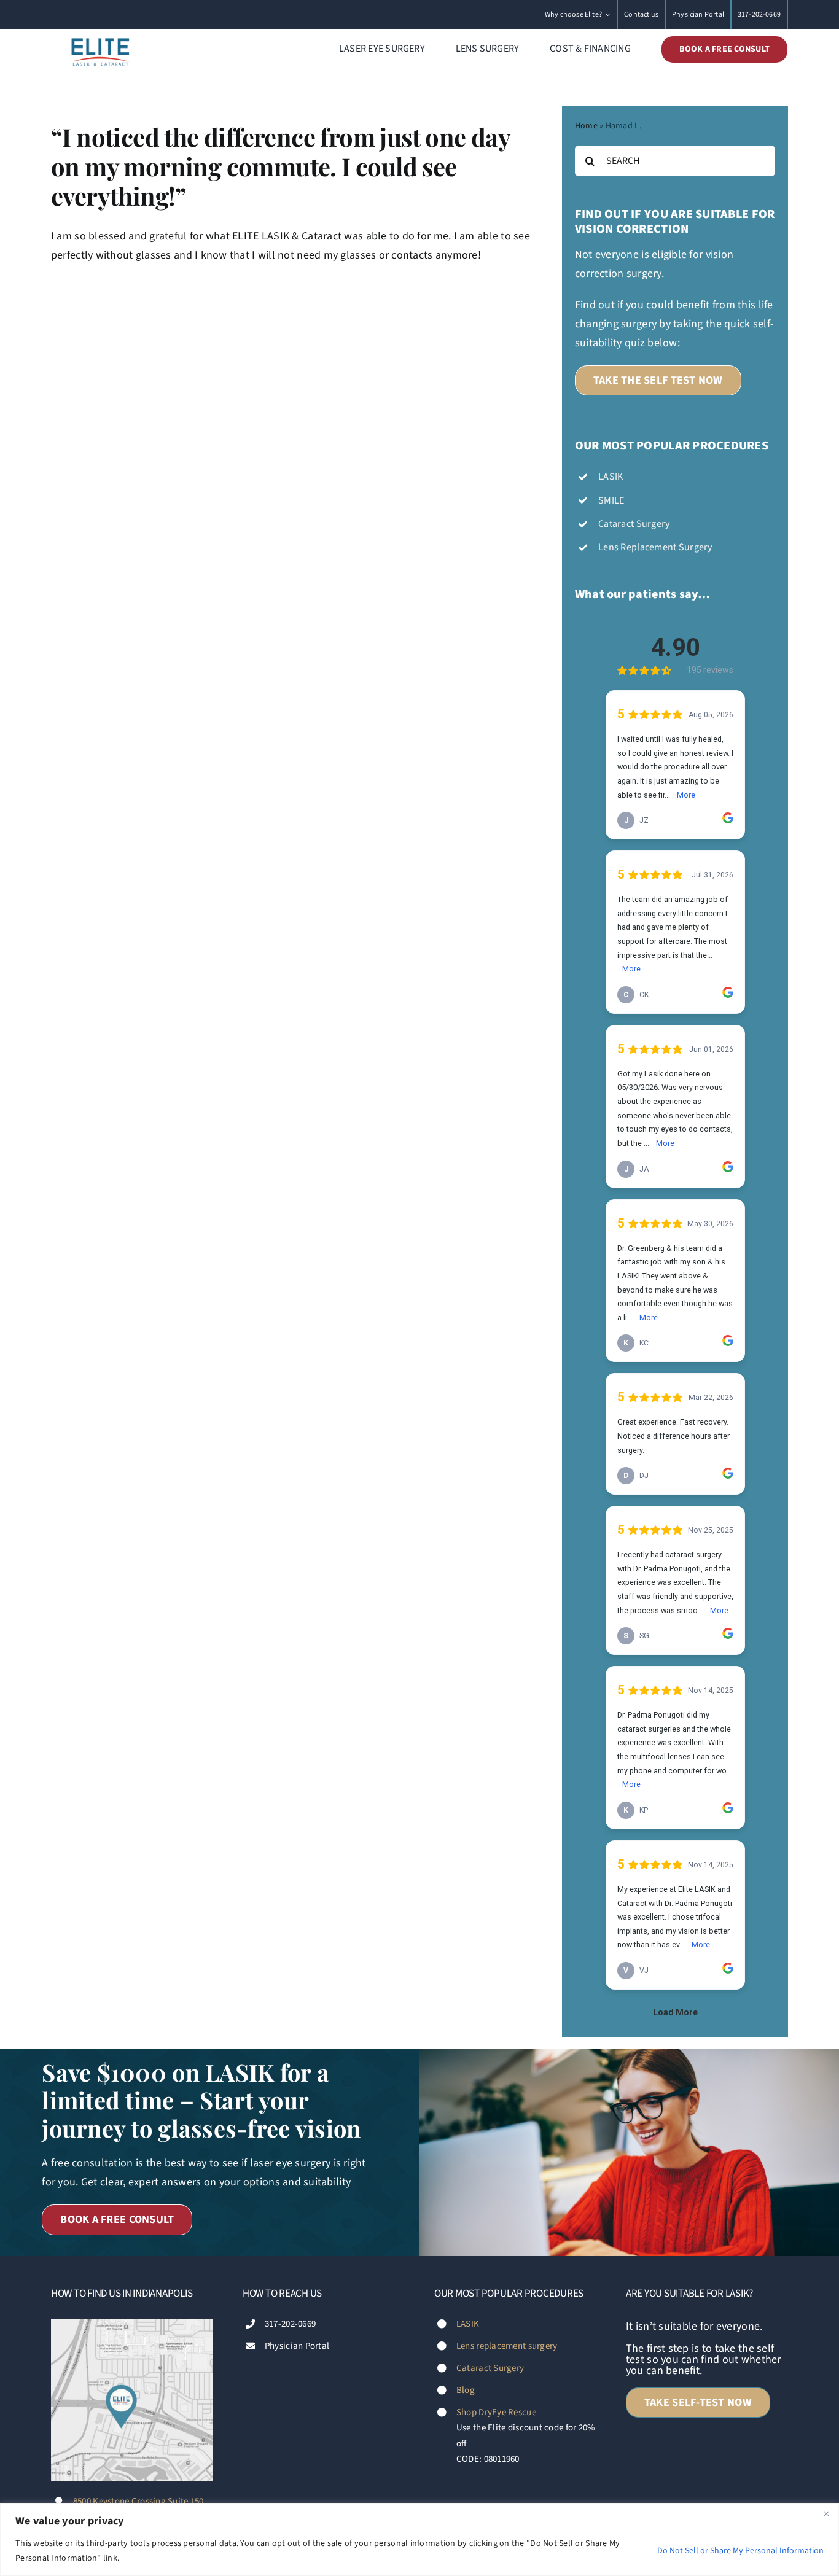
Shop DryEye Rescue (496, 2412)
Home (586, 126)
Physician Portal (297, 2346)
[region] (419, 2539)
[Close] (826, 2513)
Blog (466, 2390)
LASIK (468, 2324)
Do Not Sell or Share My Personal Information (740, 2551)
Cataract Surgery (490, 2368)
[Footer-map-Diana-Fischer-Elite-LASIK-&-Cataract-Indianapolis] (132, 2325)
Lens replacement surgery (507, 2346)
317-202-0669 (290, 2324)
